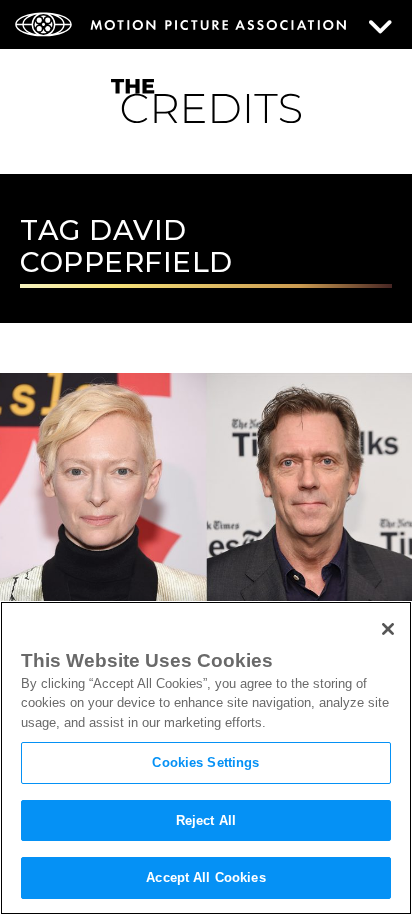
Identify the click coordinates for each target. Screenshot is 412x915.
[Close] (388, 629)
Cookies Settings (205, 762)
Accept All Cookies (205, 877)
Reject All (206, 820)
